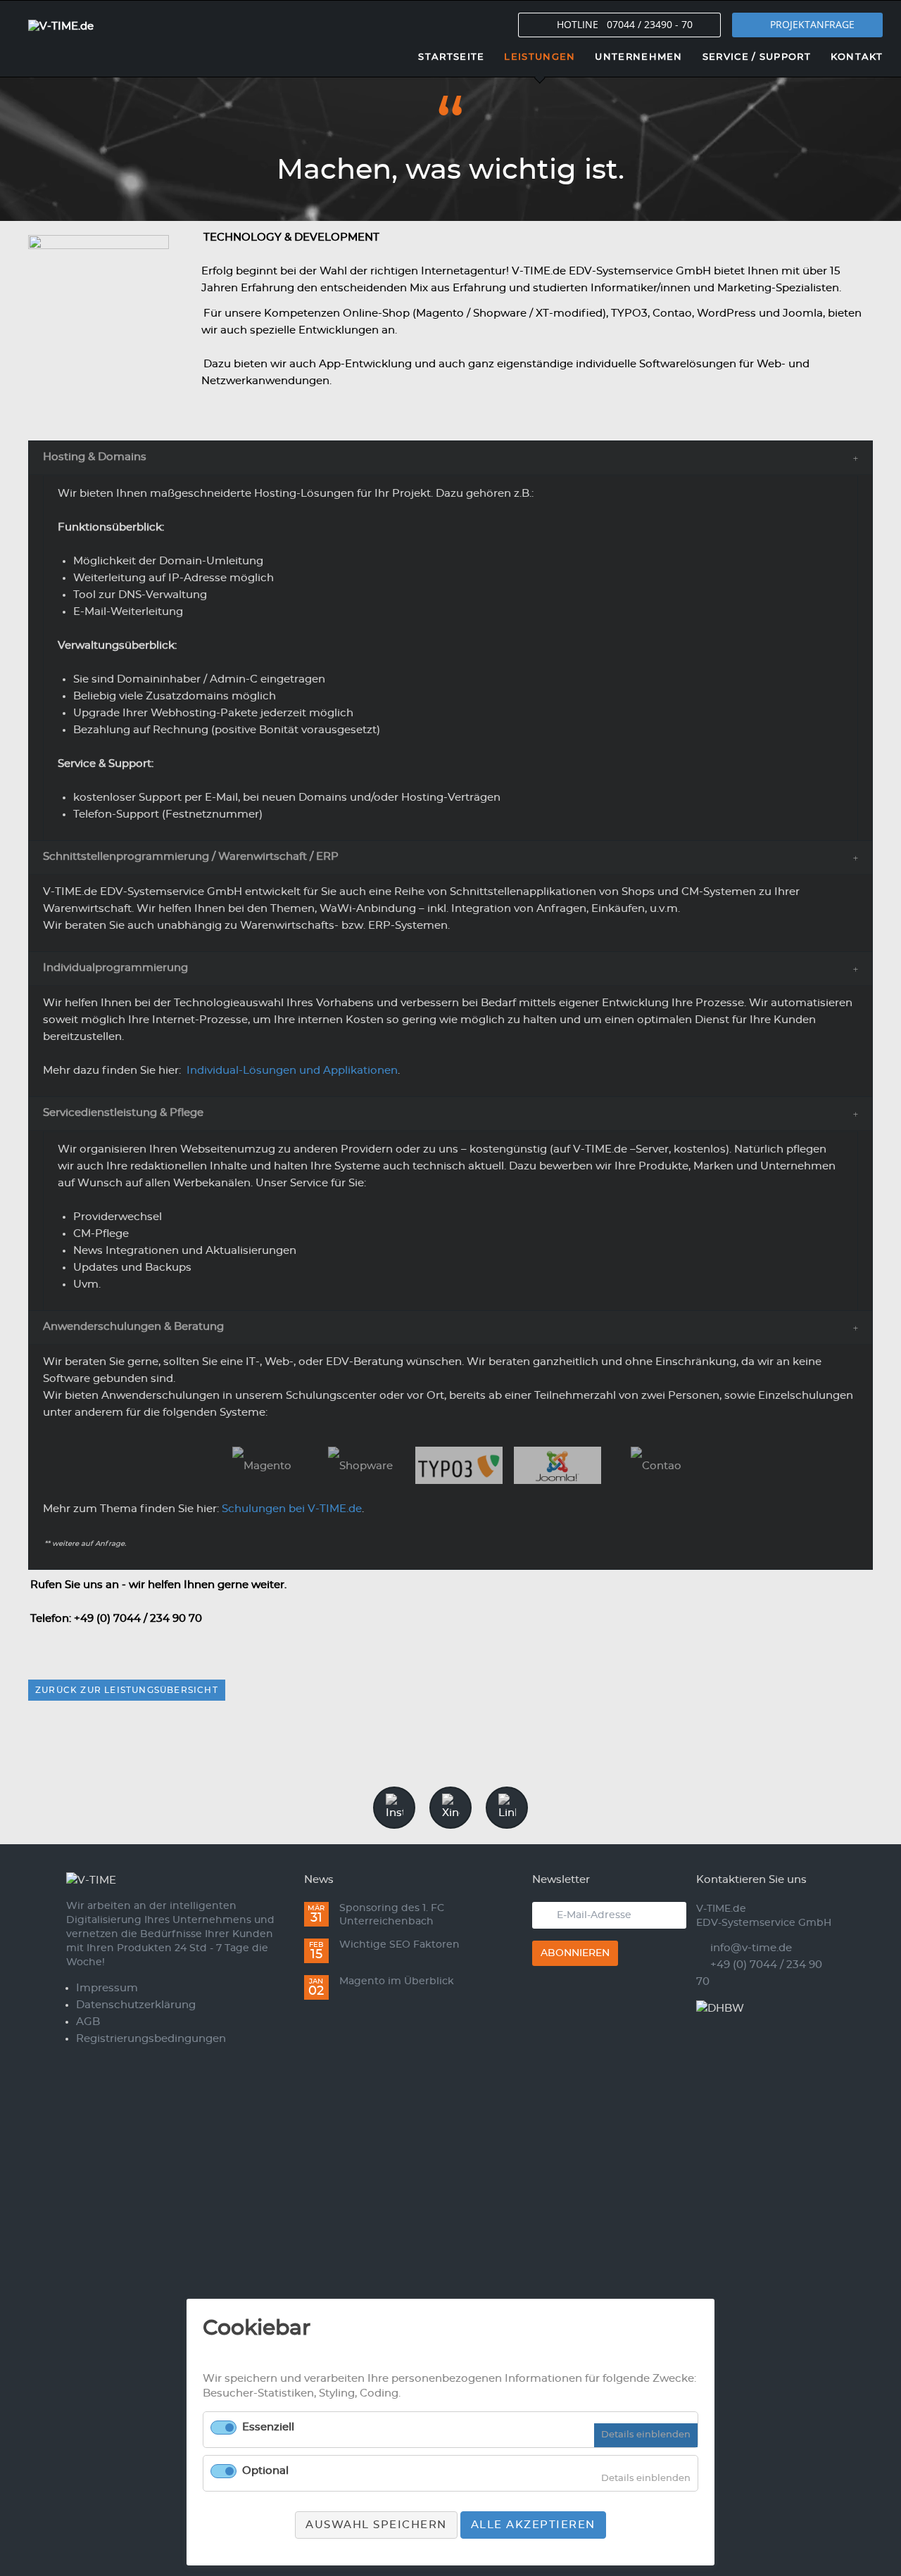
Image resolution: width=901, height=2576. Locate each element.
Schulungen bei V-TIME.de (292, 1509)
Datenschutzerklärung (136, 2005)
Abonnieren (575, 1953)
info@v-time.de (751, 1948)
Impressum (107, 1988)
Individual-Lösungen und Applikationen (292, 1071)
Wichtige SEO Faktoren (399, 1945)
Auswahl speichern (376, 2525)
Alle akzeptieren (533, 2525)
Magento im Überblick (397, 1981)
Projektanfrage (812, 24)
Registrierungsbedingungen (151, 2039)
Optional (265, 2471)
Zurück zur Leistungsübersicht (127, 1690)
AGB (88, 2022)
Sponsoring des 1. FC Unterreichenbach (392, 1915)
